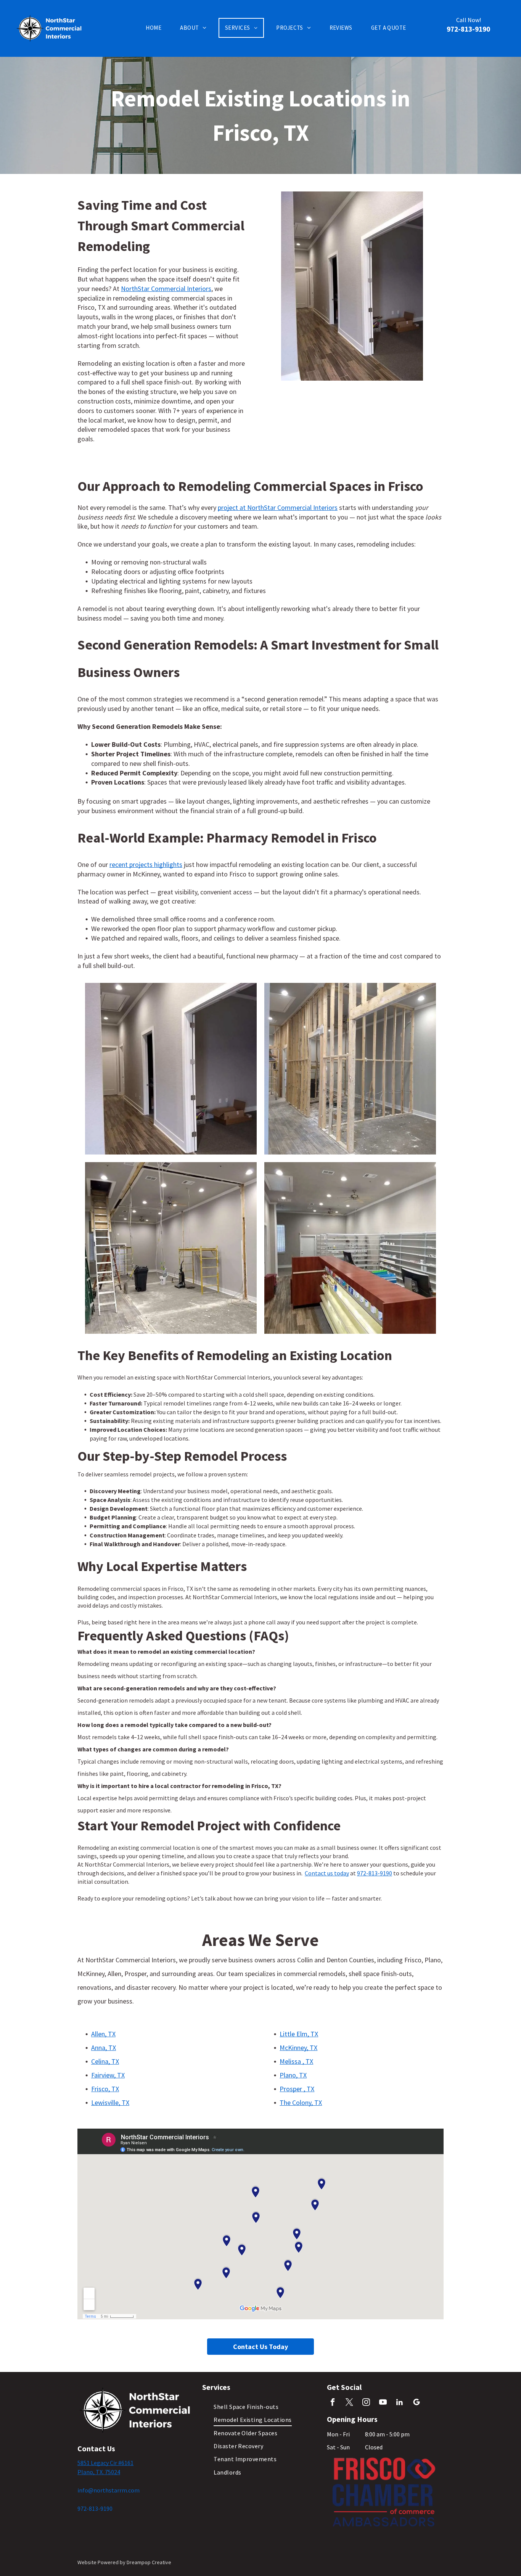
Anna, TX (104, 2048)
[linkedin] (400, 2403)
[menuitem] (156, 28)
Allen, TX (103, 2034)
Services (216, 2387)
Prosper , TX (297, 2089)
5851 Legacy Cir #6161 (105, 2463)
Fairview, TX (108, 2075)
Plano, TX (293, 2075)
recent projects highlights (146, 864)
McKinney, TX (298, 2048)
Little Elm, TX (299, 2034)
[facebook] (332, 2403)
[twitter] (349, 2403)
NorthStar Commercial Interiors (166, 289)
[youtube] (383, 2403)
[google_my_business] (416, 2403)
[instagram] (366, 2403)
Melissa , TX (296, 2061)
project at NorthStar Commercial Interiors (278, 507)
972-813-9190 (375, 1873)
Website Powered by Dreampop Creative (124, 2562)
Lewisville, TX (110, 2102)
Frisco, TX (105, 2089)
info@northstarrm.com (109, 2490)
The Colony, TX (301, 2102)
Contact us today (327, 1873)
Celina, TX (105, 2061)
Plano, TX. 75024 (99, 2472)
